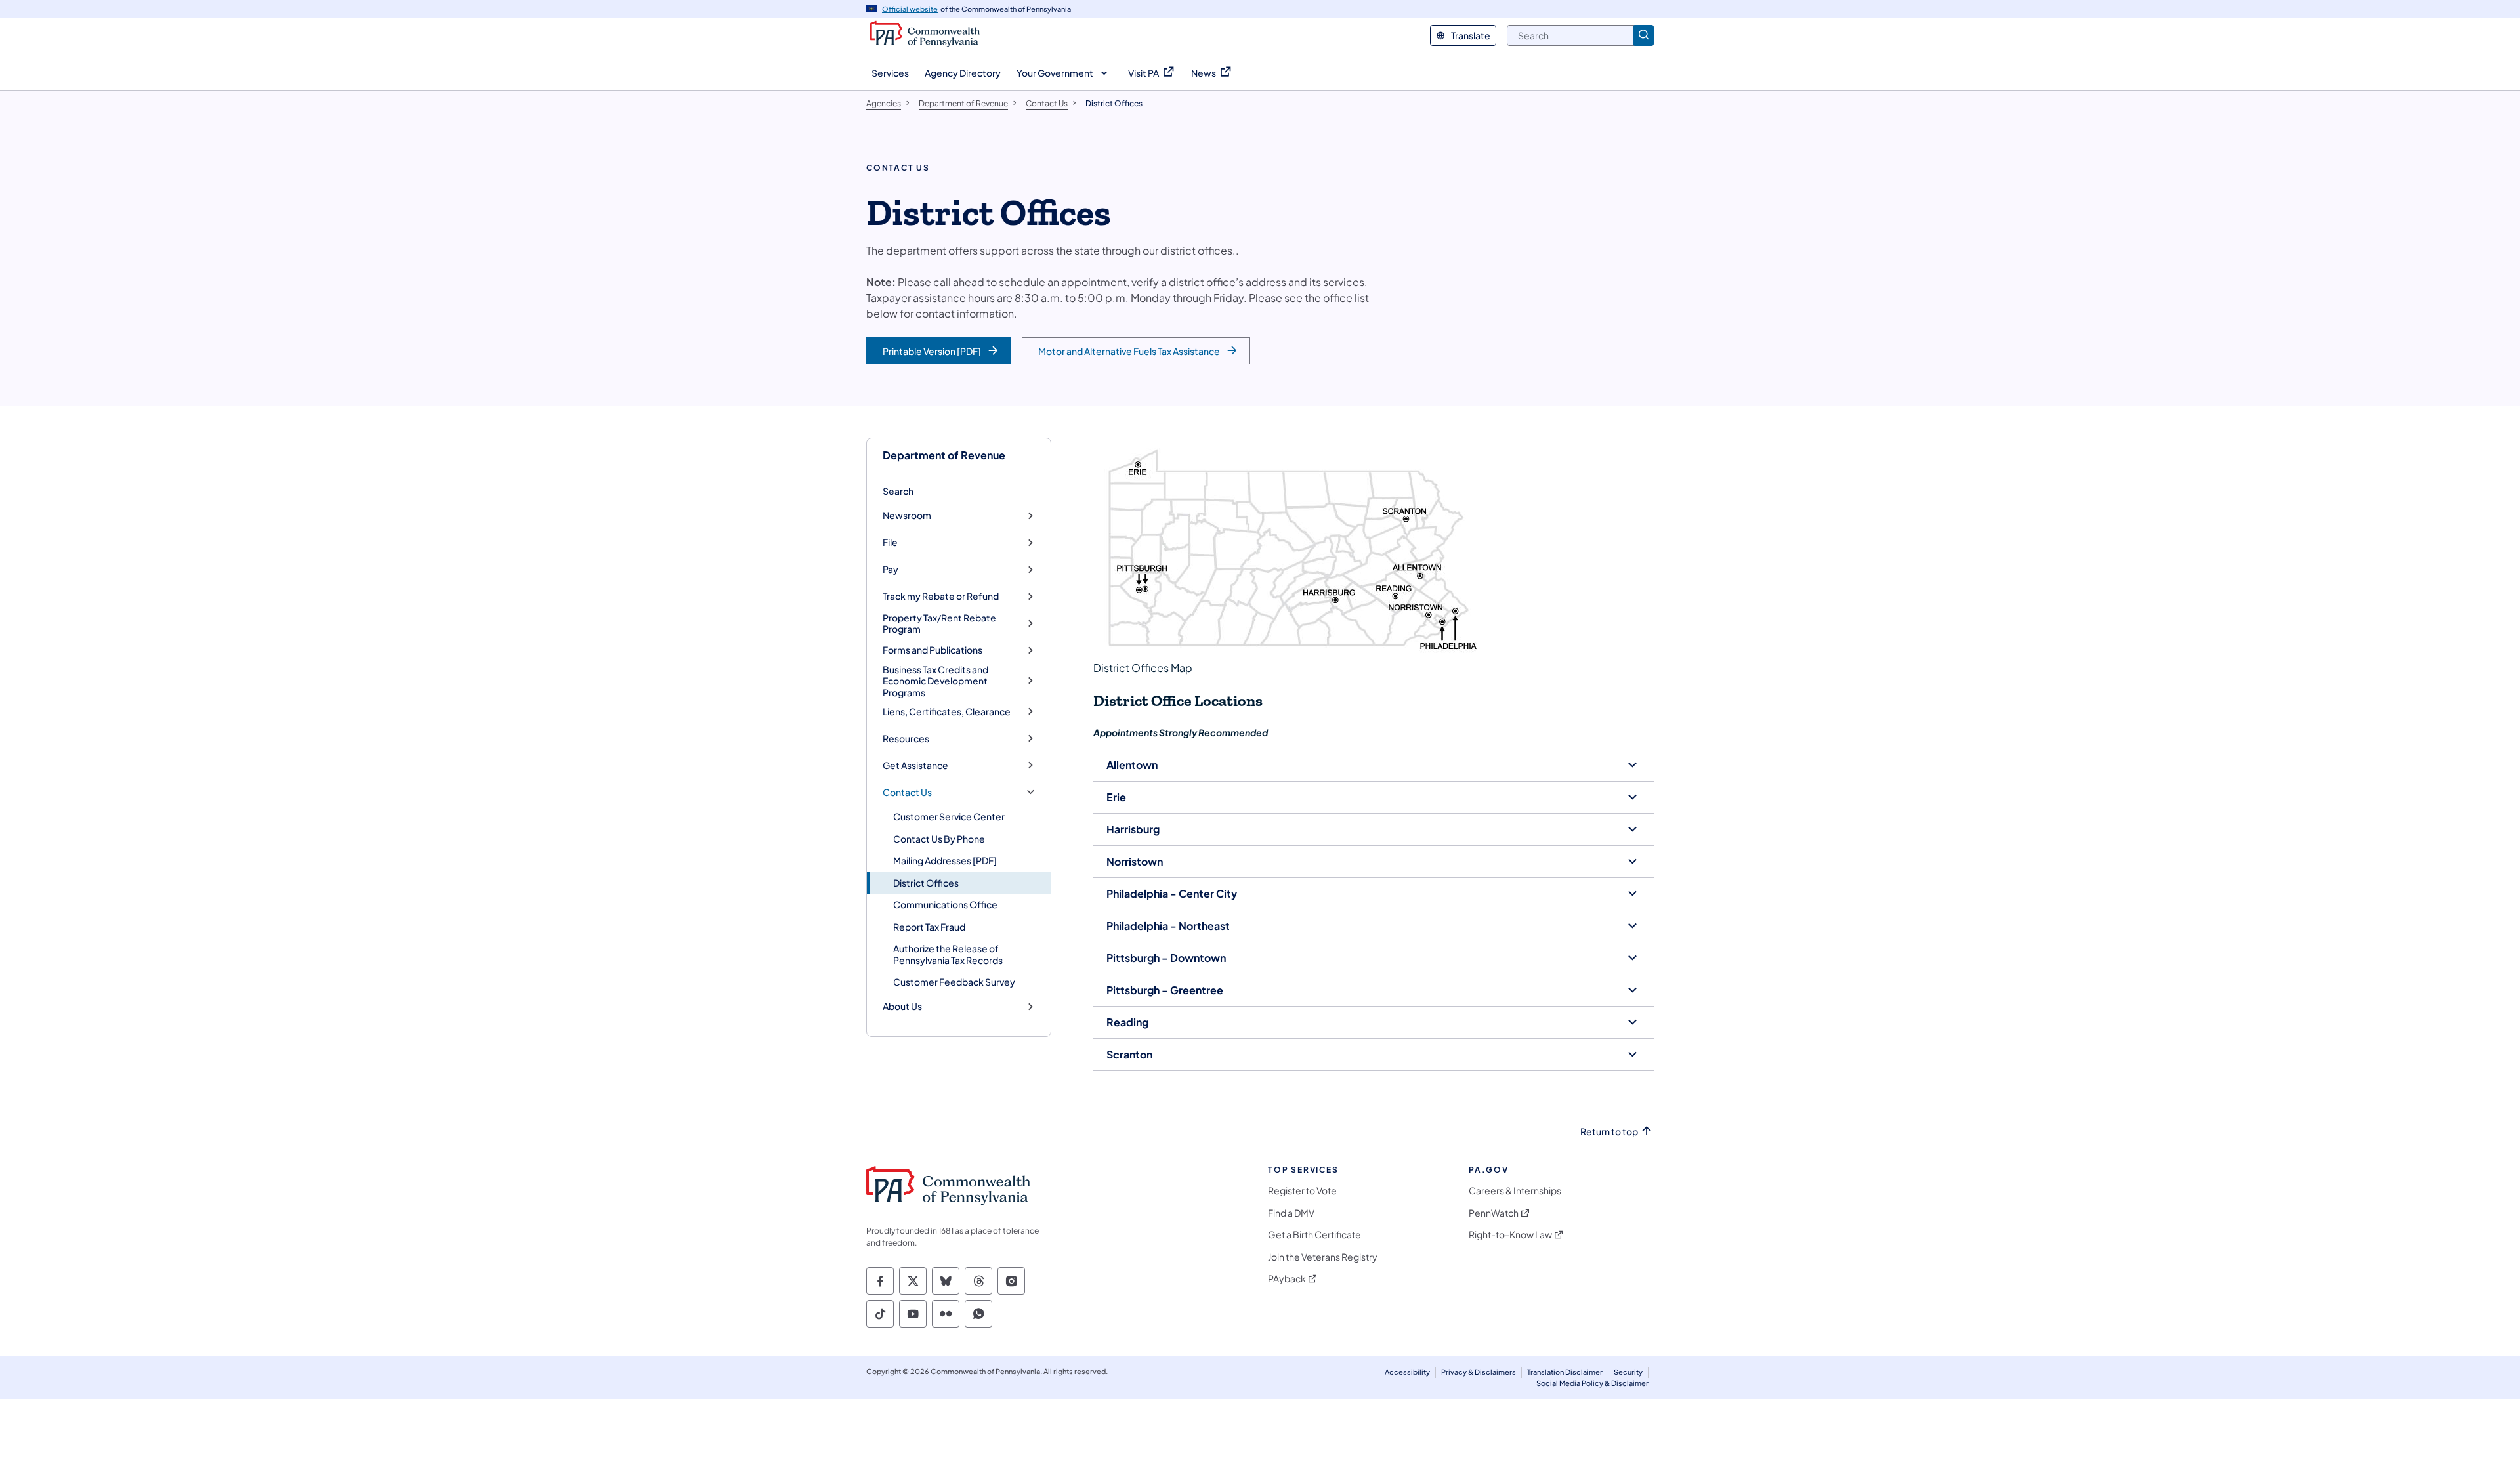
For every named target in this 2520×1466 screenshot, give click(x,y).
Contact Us (907, 792)
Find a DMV (1291, 1213)
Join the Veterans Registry (1323, 1257)
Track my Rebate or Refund (941, 596)
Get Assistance (915, 765)
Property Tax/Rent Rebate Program (939, 624)
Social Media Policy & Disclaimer (1592, 1383)
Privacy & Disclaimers (1479, 1372)
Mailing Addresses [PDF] (945, 860)
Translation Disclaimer (1565, 1372)
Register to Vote (1302, 1191)
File (890, 542)
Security (1628, 1372)
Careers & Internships (1515, 1191)
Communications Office (945, 904)
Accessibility (1407, 1372)
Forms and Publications (933, 650)
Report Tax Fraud (929, 927)
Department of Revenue (944, 455)
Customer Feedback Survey (954, 982)
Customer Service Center (949, 816)
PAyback (1287, 1279)
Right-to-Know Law (1510, 1235)
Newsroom (907, 515)
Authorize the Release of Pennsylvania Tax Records (948, 954)
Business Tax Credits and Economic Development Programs (935, 681)
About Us (902, 1006)
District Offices (926, 883)
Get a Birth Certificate (1314, 1235)
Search (898, 491)
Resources (906, 739)
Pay (891, 569)
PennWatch (1494, 1213)
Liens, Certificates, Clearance (947, 712)
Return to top (1609, 1132)
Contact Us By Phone (939, 839)
